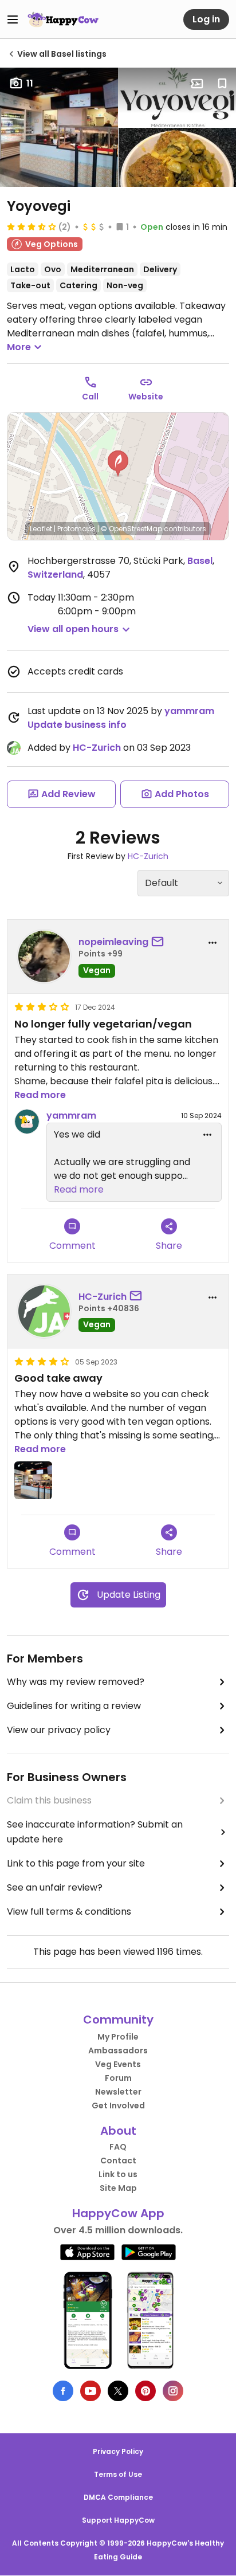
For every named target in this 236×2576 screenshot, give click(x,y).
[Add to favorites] (222, 84)
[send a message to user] (160, 942)
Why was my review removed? (76, 1682)
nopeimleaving (113, 942)
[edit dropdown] (207, 1135)
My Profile (118, 2037)
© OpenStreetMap (131, 529)
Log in (206, 19)
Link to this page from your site (76, 1863)
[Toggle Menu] (13, 19)
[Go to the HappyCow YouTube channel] (91, 2391)
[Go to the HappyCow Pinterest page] (145, 2391)
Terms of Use (118, 2474)
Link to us (118, 2174)
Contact (118, 2161)
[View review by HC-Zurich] (44, 1311)
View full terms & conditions (69, 1912)
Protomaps (76, 529)
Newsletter (118, 2092)
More (19, 347)
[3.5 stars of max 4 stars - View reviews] (32, 226)
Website (146, 397)
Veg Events (118, 2064)
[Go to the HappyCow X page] (118, 2391)
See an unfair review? (55, 1887)
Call (90, 397)
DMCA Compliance (118, 2497)
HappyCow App (118, 2213)
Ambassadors (118, 2050)
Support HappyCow (118, 2520)
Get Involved (118, 2106)
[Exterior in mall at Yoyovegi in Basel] (33, 1480)
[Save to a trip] (197, 84)
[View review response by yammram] (27, 1122)
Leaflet (41, 529)
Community (118, 2020)
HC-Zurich (97, 748)
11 (30, 83)
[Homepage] (63, 19)
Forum (118, 2078)
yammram (189, 711)
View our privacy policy (59, 1730)
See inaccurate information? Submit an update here (95, 1832)
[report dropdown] (213, 943)
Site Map (118, 2188)
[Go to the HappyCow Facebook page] (63, 2391)
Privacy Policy (118, 2451)
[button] (118, 464)
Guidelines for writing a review (74, 1706)
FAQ (118, 2147)
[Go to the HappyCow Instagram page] (173, 2391)
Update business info (77, 725)
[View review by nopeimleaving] (44, 956)
